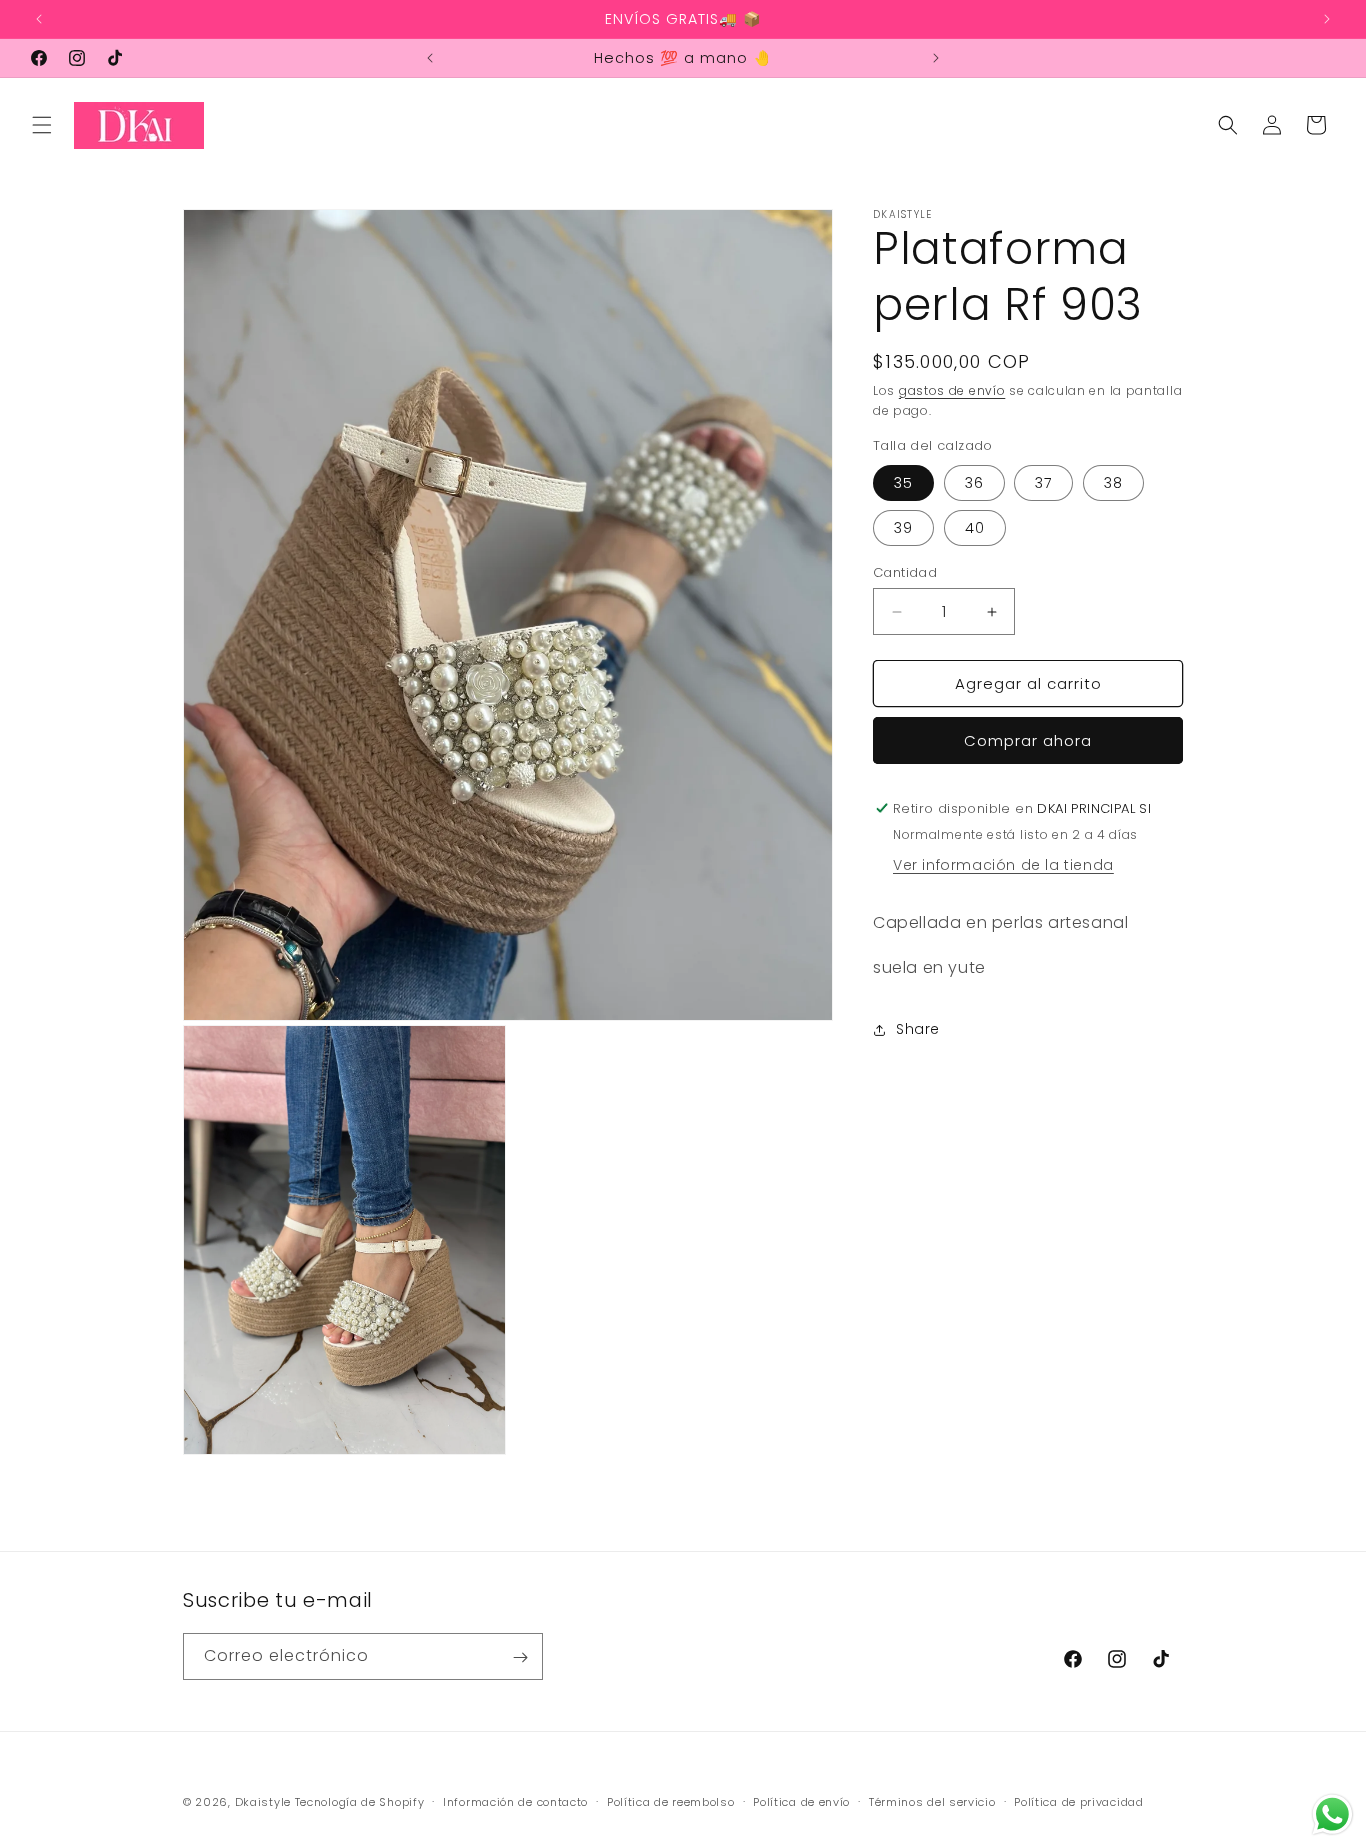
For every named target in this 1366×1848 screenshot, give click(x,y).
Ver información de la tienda (1003, 865)
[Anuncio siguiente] (1327, 19)
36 (974, 483)
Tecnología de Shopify (360, 1802)
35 (903, 483)
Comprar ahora (1028, 740)
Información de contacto (515, 1801)
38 (1113, 483)
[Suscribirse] (520, 1657)
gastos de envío (952, 390)
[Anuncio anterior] (39, 19)
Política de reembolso (671, 1801)
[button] (42, 125)
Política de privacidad (1078, 1801)
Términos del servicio (932, 1801)
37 (1043, 483)
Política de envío (801, 1801)
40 (975, 528)
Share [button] (918, 1029)
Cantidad (905, 572)
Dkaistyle (263, 1802)
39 (903, 528)
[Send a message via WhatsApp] (1332, 1814)
